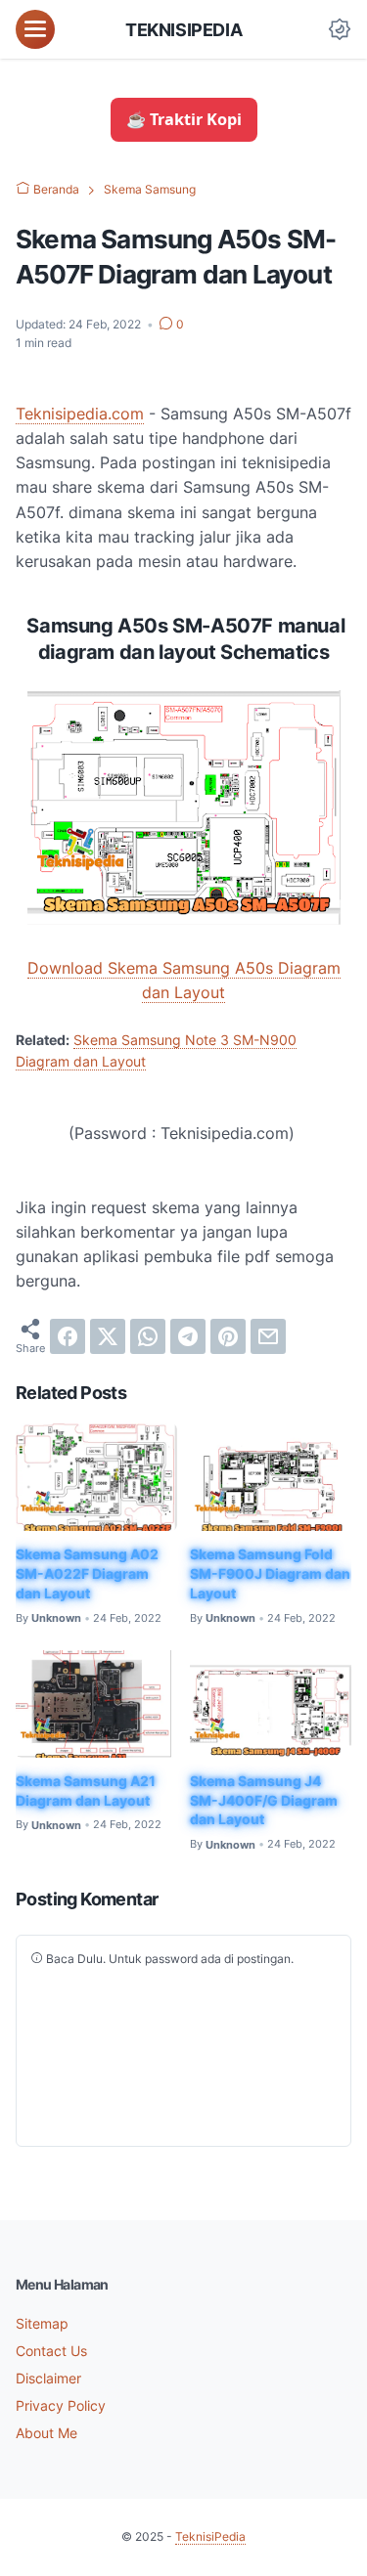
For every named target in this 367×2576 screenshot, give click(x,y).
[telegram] (188, 1336)
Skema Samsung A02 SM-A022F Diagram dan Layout (87, 1573)
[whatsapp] (148, 1336)
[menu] (35, 29)
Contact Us (51, 2351)
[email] (268, 1336)
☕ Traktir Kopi (184, 119)
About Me (46, 2433)
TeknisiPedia (183, 29)
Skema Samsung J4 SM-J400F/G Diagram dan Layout (264, 1800)
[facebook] (68, 1336)
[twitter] (108, 1336)
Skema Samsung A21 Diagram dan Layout (86, 1790)
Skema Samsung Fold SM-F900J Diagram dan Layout (270, 1573)
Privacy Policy (61, 2405)
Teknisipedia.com (80, 414)
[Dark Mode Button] (340, 29)
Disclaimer (48, 2378)
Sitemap (42, 2323)
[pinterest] (228, 1336)
